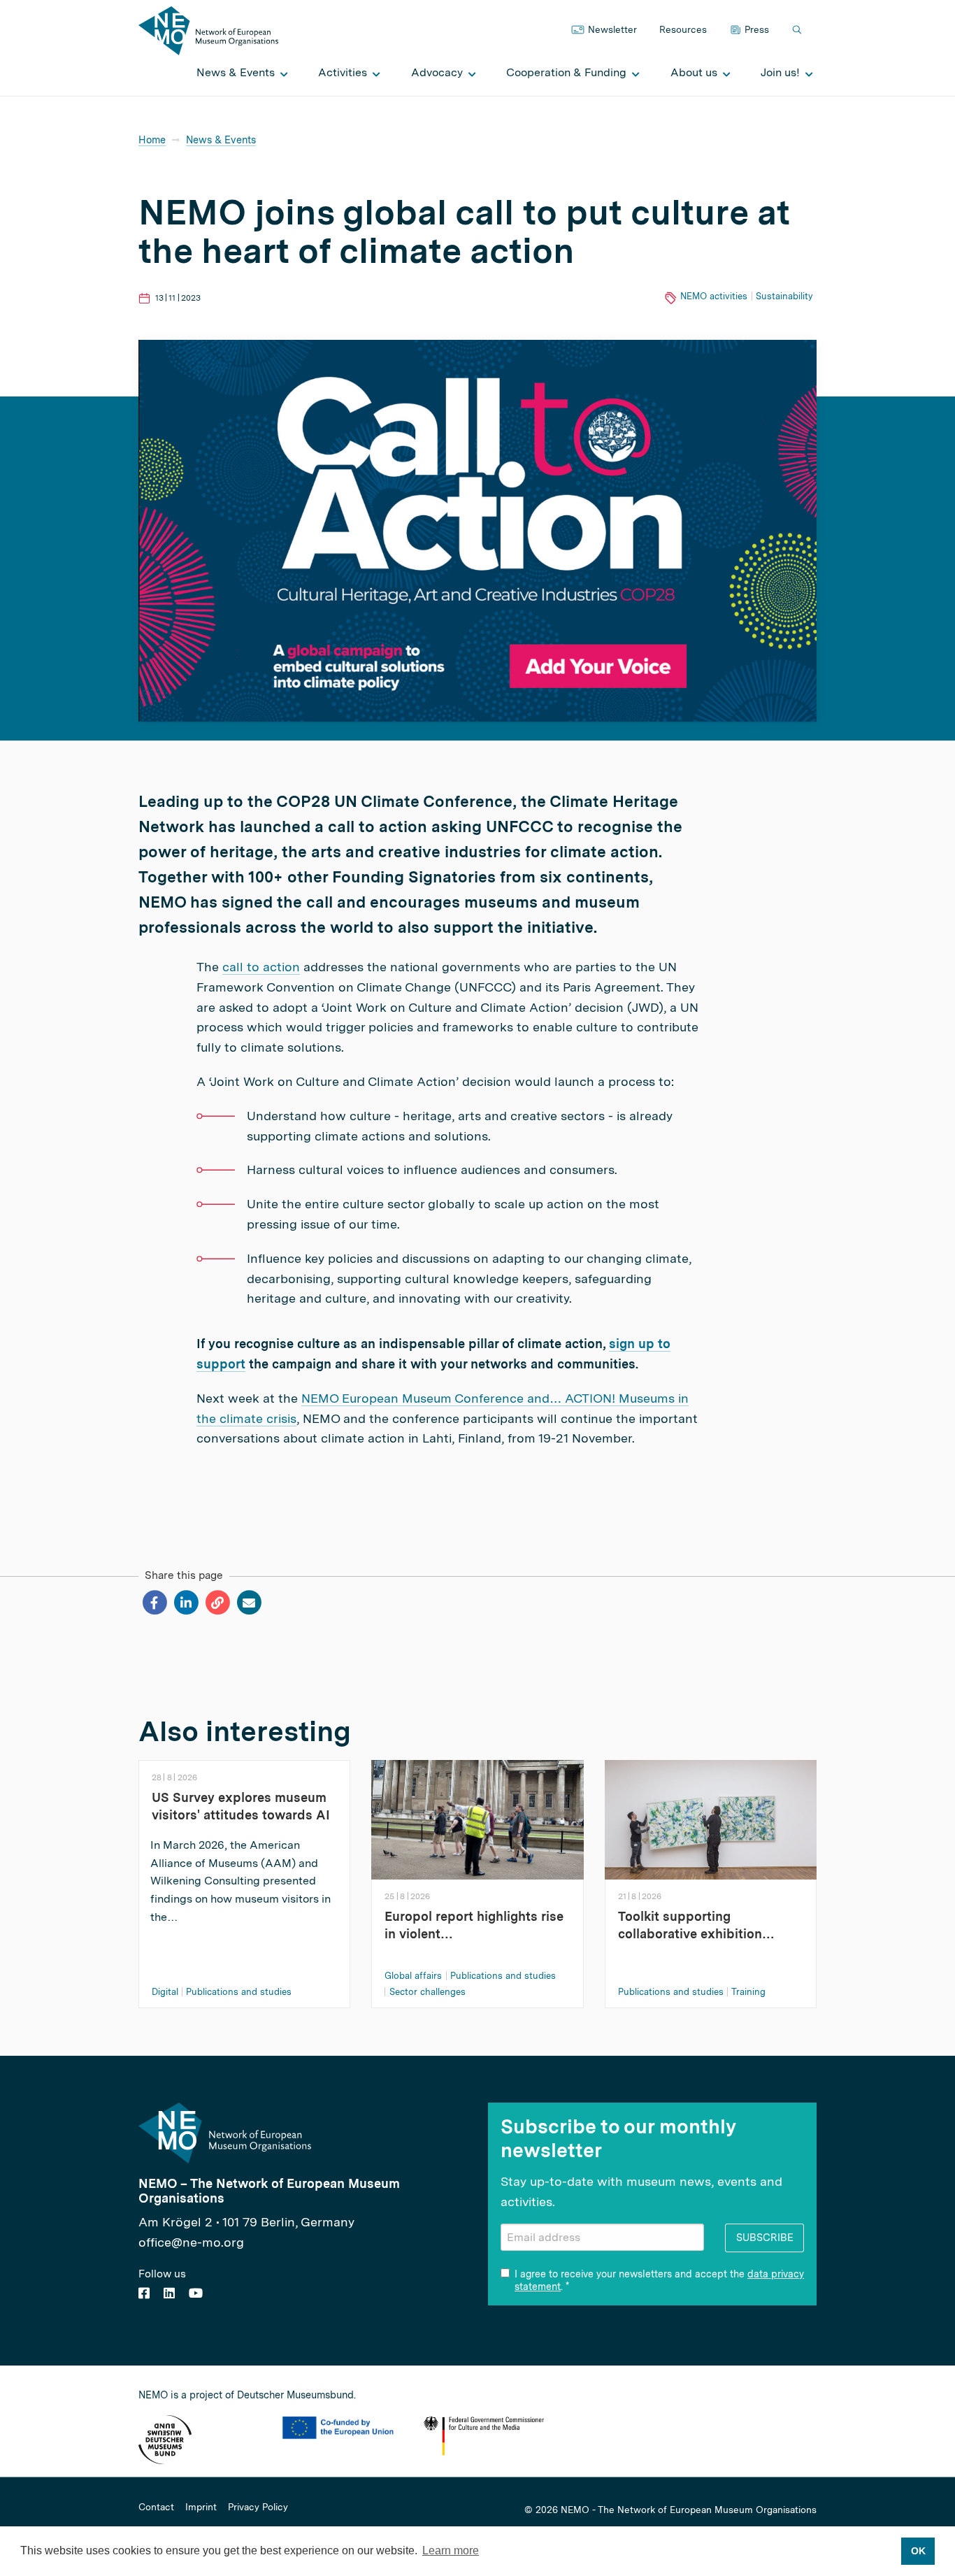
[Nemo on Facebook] (144, 2293)
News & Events (221, 139)
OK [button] (918, 2551)
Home (152, 139)
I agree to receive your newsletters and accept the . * (659, 2280)
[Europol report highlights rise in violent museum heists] (477, 1818)
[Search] (798, 30)
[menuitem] (238, 73)
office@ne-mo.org (191, 2242)
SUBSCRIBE (765, 2237)
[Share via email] (249, 1603)
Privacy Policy (258, 2507)
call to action (261, 967)
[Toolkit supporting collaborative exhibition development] (711, 1818)
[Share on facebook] (154, 1603)
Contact (156, 2507)
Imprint (201, 2507)
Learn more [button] (451, 2550)
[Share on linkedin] (186, 1603)
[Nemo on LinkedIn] (169, 2293)
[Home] (208, 30)
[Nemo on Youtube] (196, 2293)
